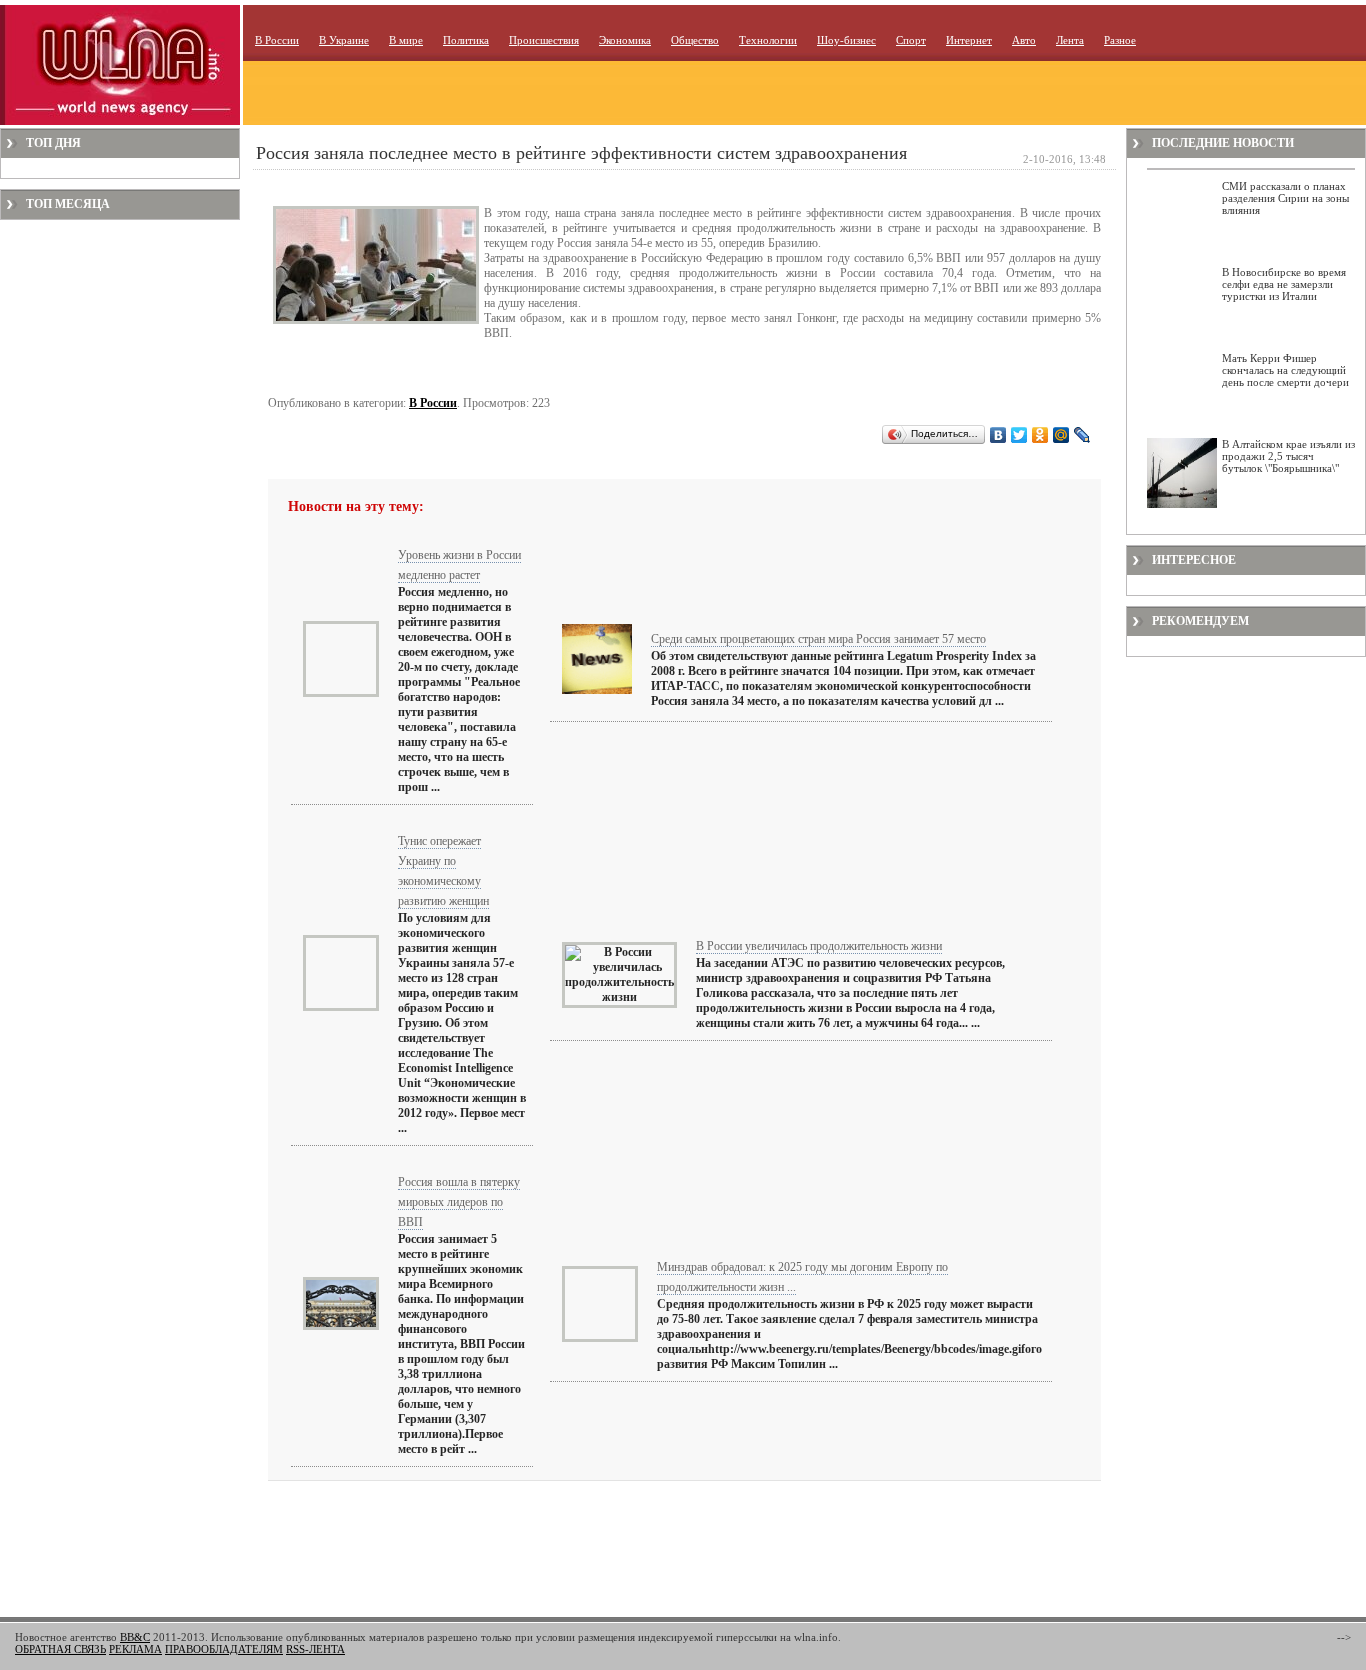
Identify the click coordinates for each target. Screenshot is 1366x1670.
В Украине (344, 40)
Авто (1024, 40)
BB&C (135, 1637)
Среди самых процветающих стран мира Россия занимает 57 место (818, 639)
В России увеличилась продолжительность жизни (819, 946)
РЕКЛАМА (135, 1649)
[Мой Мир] (1061, 435)
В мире (406, 40)
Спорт (911, 40)
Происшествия (544, 40)
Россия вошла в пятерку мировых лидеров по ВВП (459, 1202)
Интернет (969, 40)
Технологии (768, 40)
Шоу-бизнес (846, 40)
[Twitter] (1019, 435)
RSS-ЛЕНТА (315, 1649)
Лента (1070, 40)
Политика (466, 40)
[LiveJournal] (1082, 435)
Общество (695, 40)
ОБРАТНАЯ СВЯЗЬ (60, 1649)
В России (277, 40)
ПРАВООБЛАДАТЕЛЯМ (224, 1649)
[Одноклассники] (1040, 435)
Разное (1120, 40)
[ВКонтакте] (998, 435)
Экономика (625, 40)
